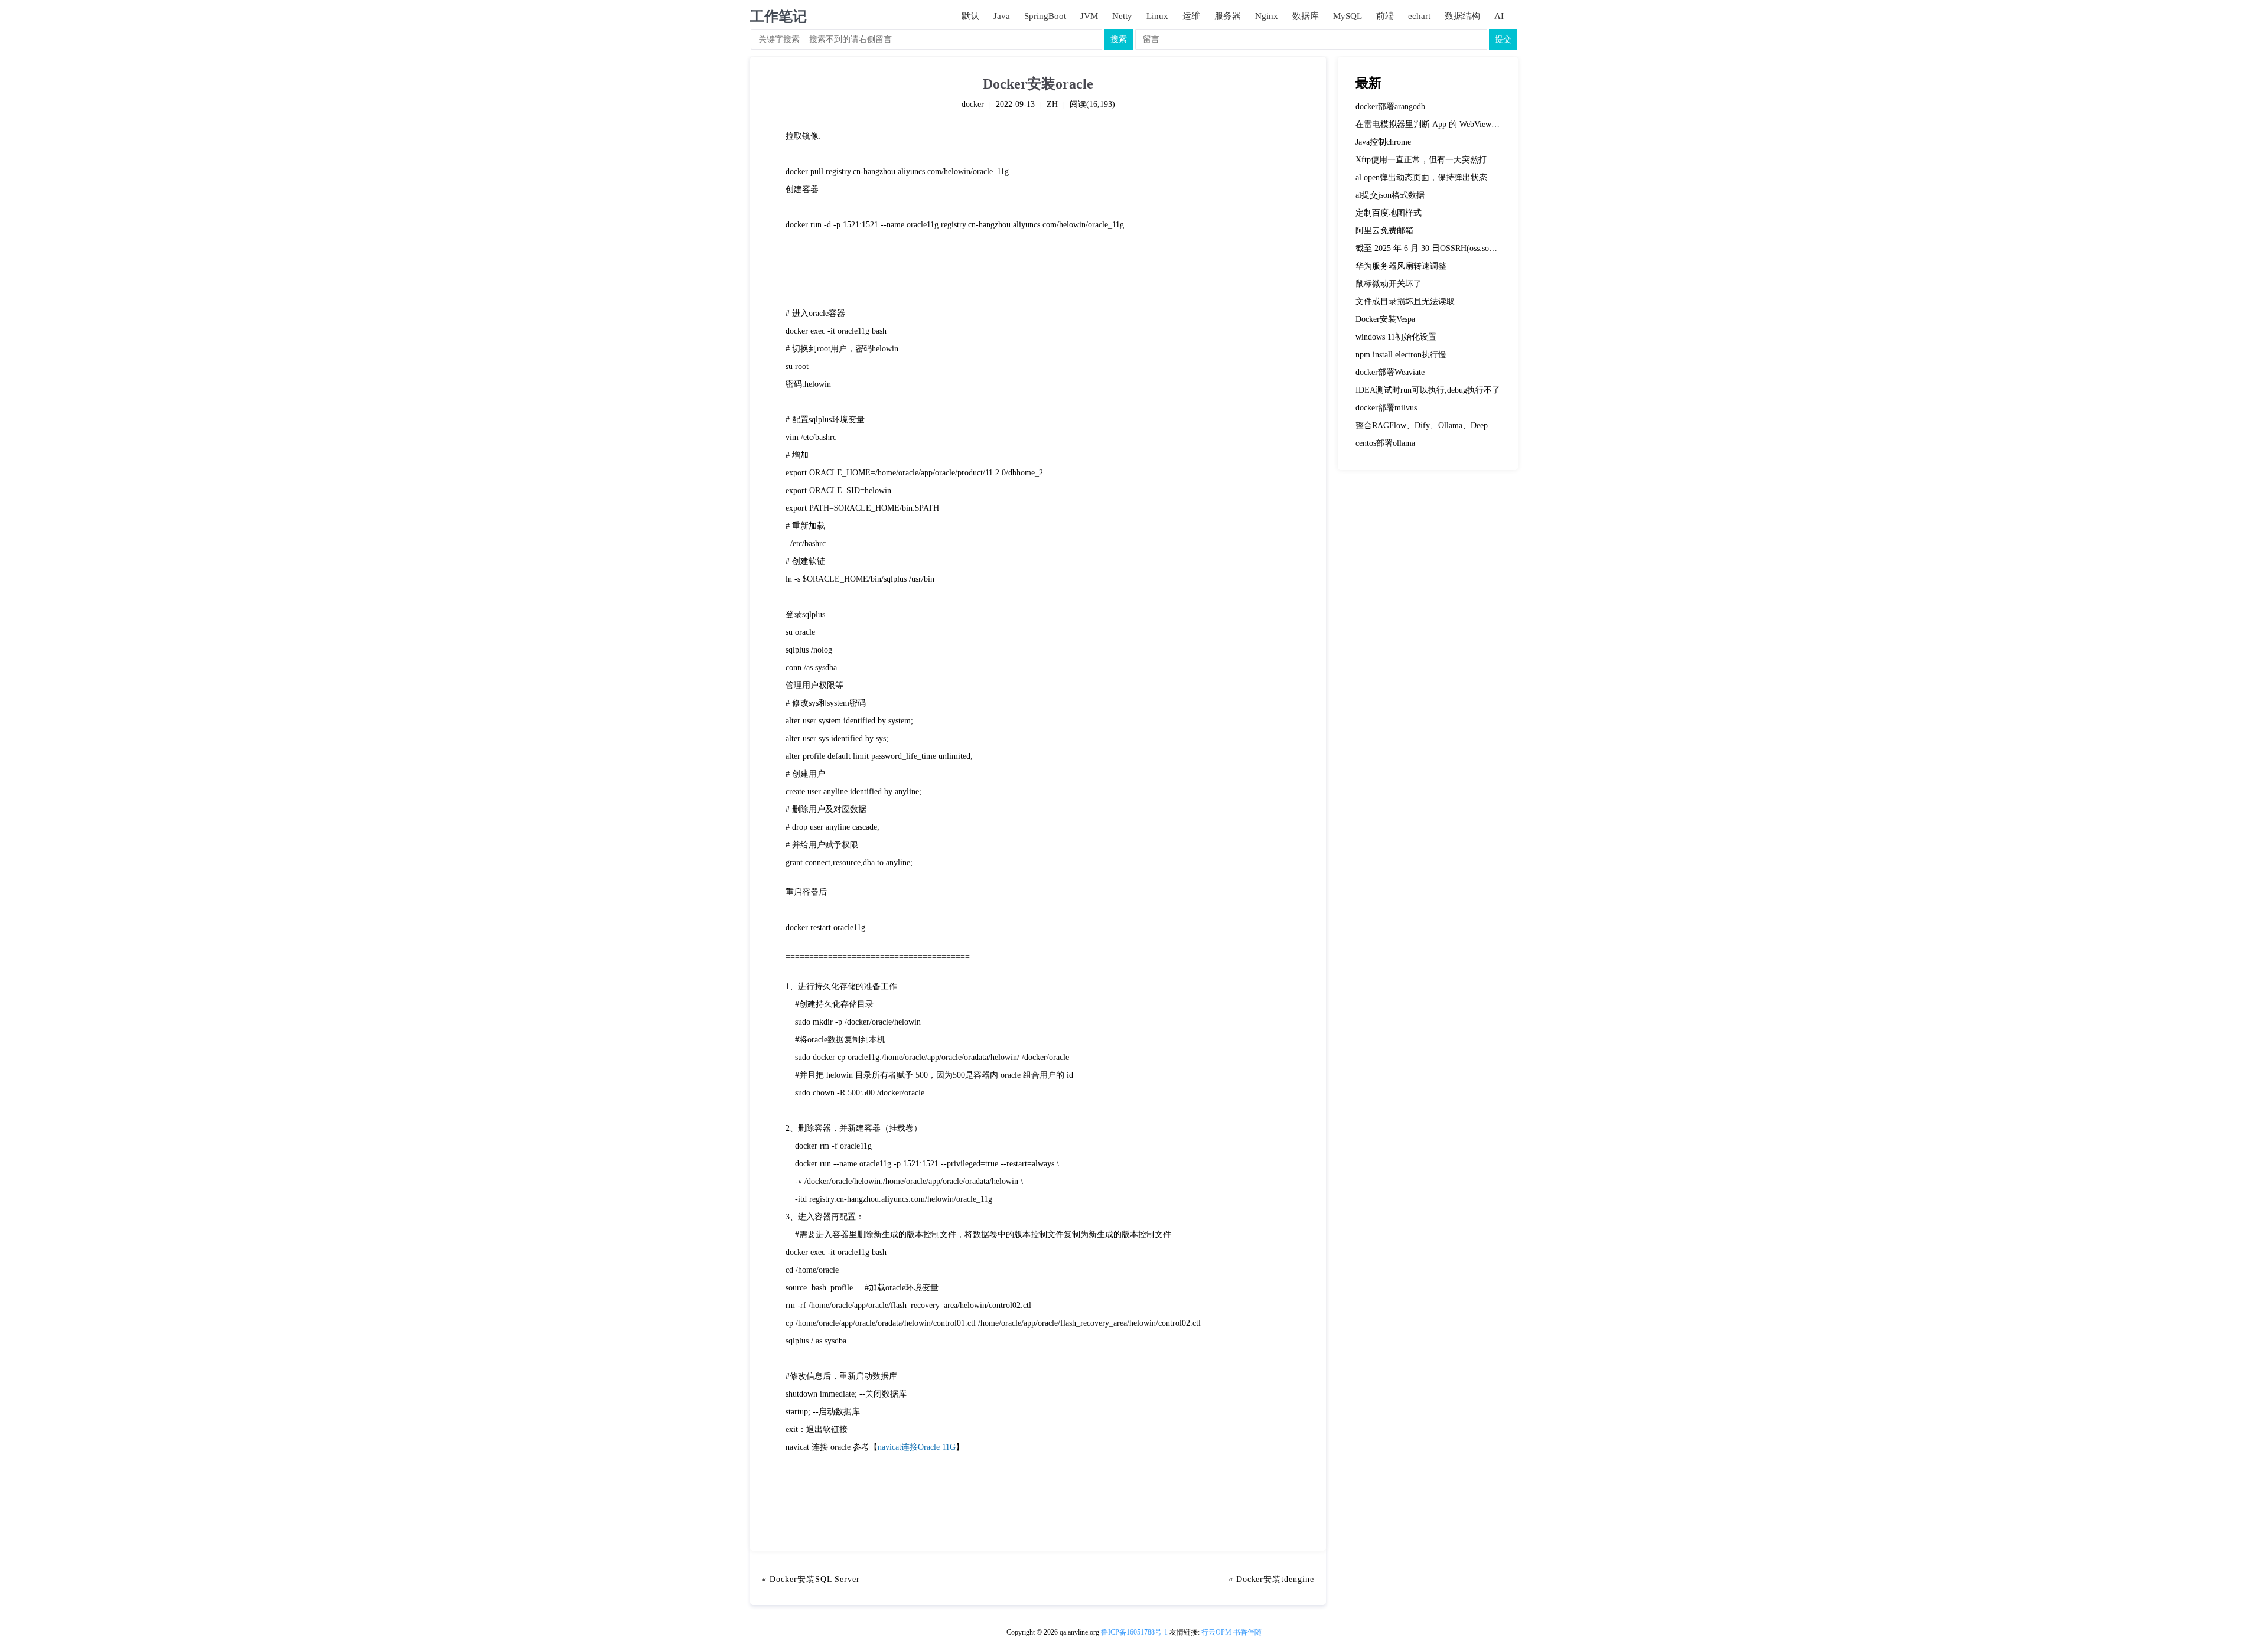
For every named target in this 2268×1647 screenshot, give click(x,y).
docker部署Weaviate (1390, 372)
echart (1419, 16)
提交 (1503, 39)
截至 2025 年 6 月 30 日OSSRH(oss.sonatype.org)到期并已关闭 (1466, 248)
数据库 (1306, 16)
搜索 (1119, 39)
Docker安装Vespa (1385, 319)
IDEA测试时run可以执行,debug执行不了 (1428, 390)
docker (973, 104)
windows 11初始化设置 (1396, 337)
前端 (1385, 16)
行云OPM (1216, 1632)
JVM (1089, 16)
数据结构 (1462, 16)
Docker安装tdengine (1275, 1579)
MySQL (1348, 16)
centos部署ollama (1385, 443)
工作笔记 (778, 17)
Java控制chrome (1383, 142)
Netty (1122, 16)
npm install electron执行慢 (1401, 355)
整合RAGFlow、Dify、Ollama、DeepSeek (1430, 425)
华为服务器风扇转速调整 (1401, 266)
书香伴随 (1247, 1632)
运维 (1191, 16)
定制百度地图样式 (1389, 213)
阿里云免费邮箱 (1384, 231)
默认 (970, 16)
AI (1499, 16)
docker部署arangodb (1390, 107)
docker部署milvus (1386, 408)
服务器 (1228, 16)
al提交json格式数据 (1390, 195)
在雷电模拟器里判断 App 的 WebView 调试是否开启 (1449, 124)
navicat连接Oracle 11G (917, 1447)
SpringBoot (1045, 16)
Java (1002, 16)
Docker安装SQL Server (815, 1579)
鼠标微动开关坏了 (1389, 284)
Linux (1157, 16)
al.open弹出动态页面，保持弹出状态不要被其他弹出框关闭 (1463, 177)
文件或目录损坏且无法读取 (1405, 301)
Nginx (1267, 16)
